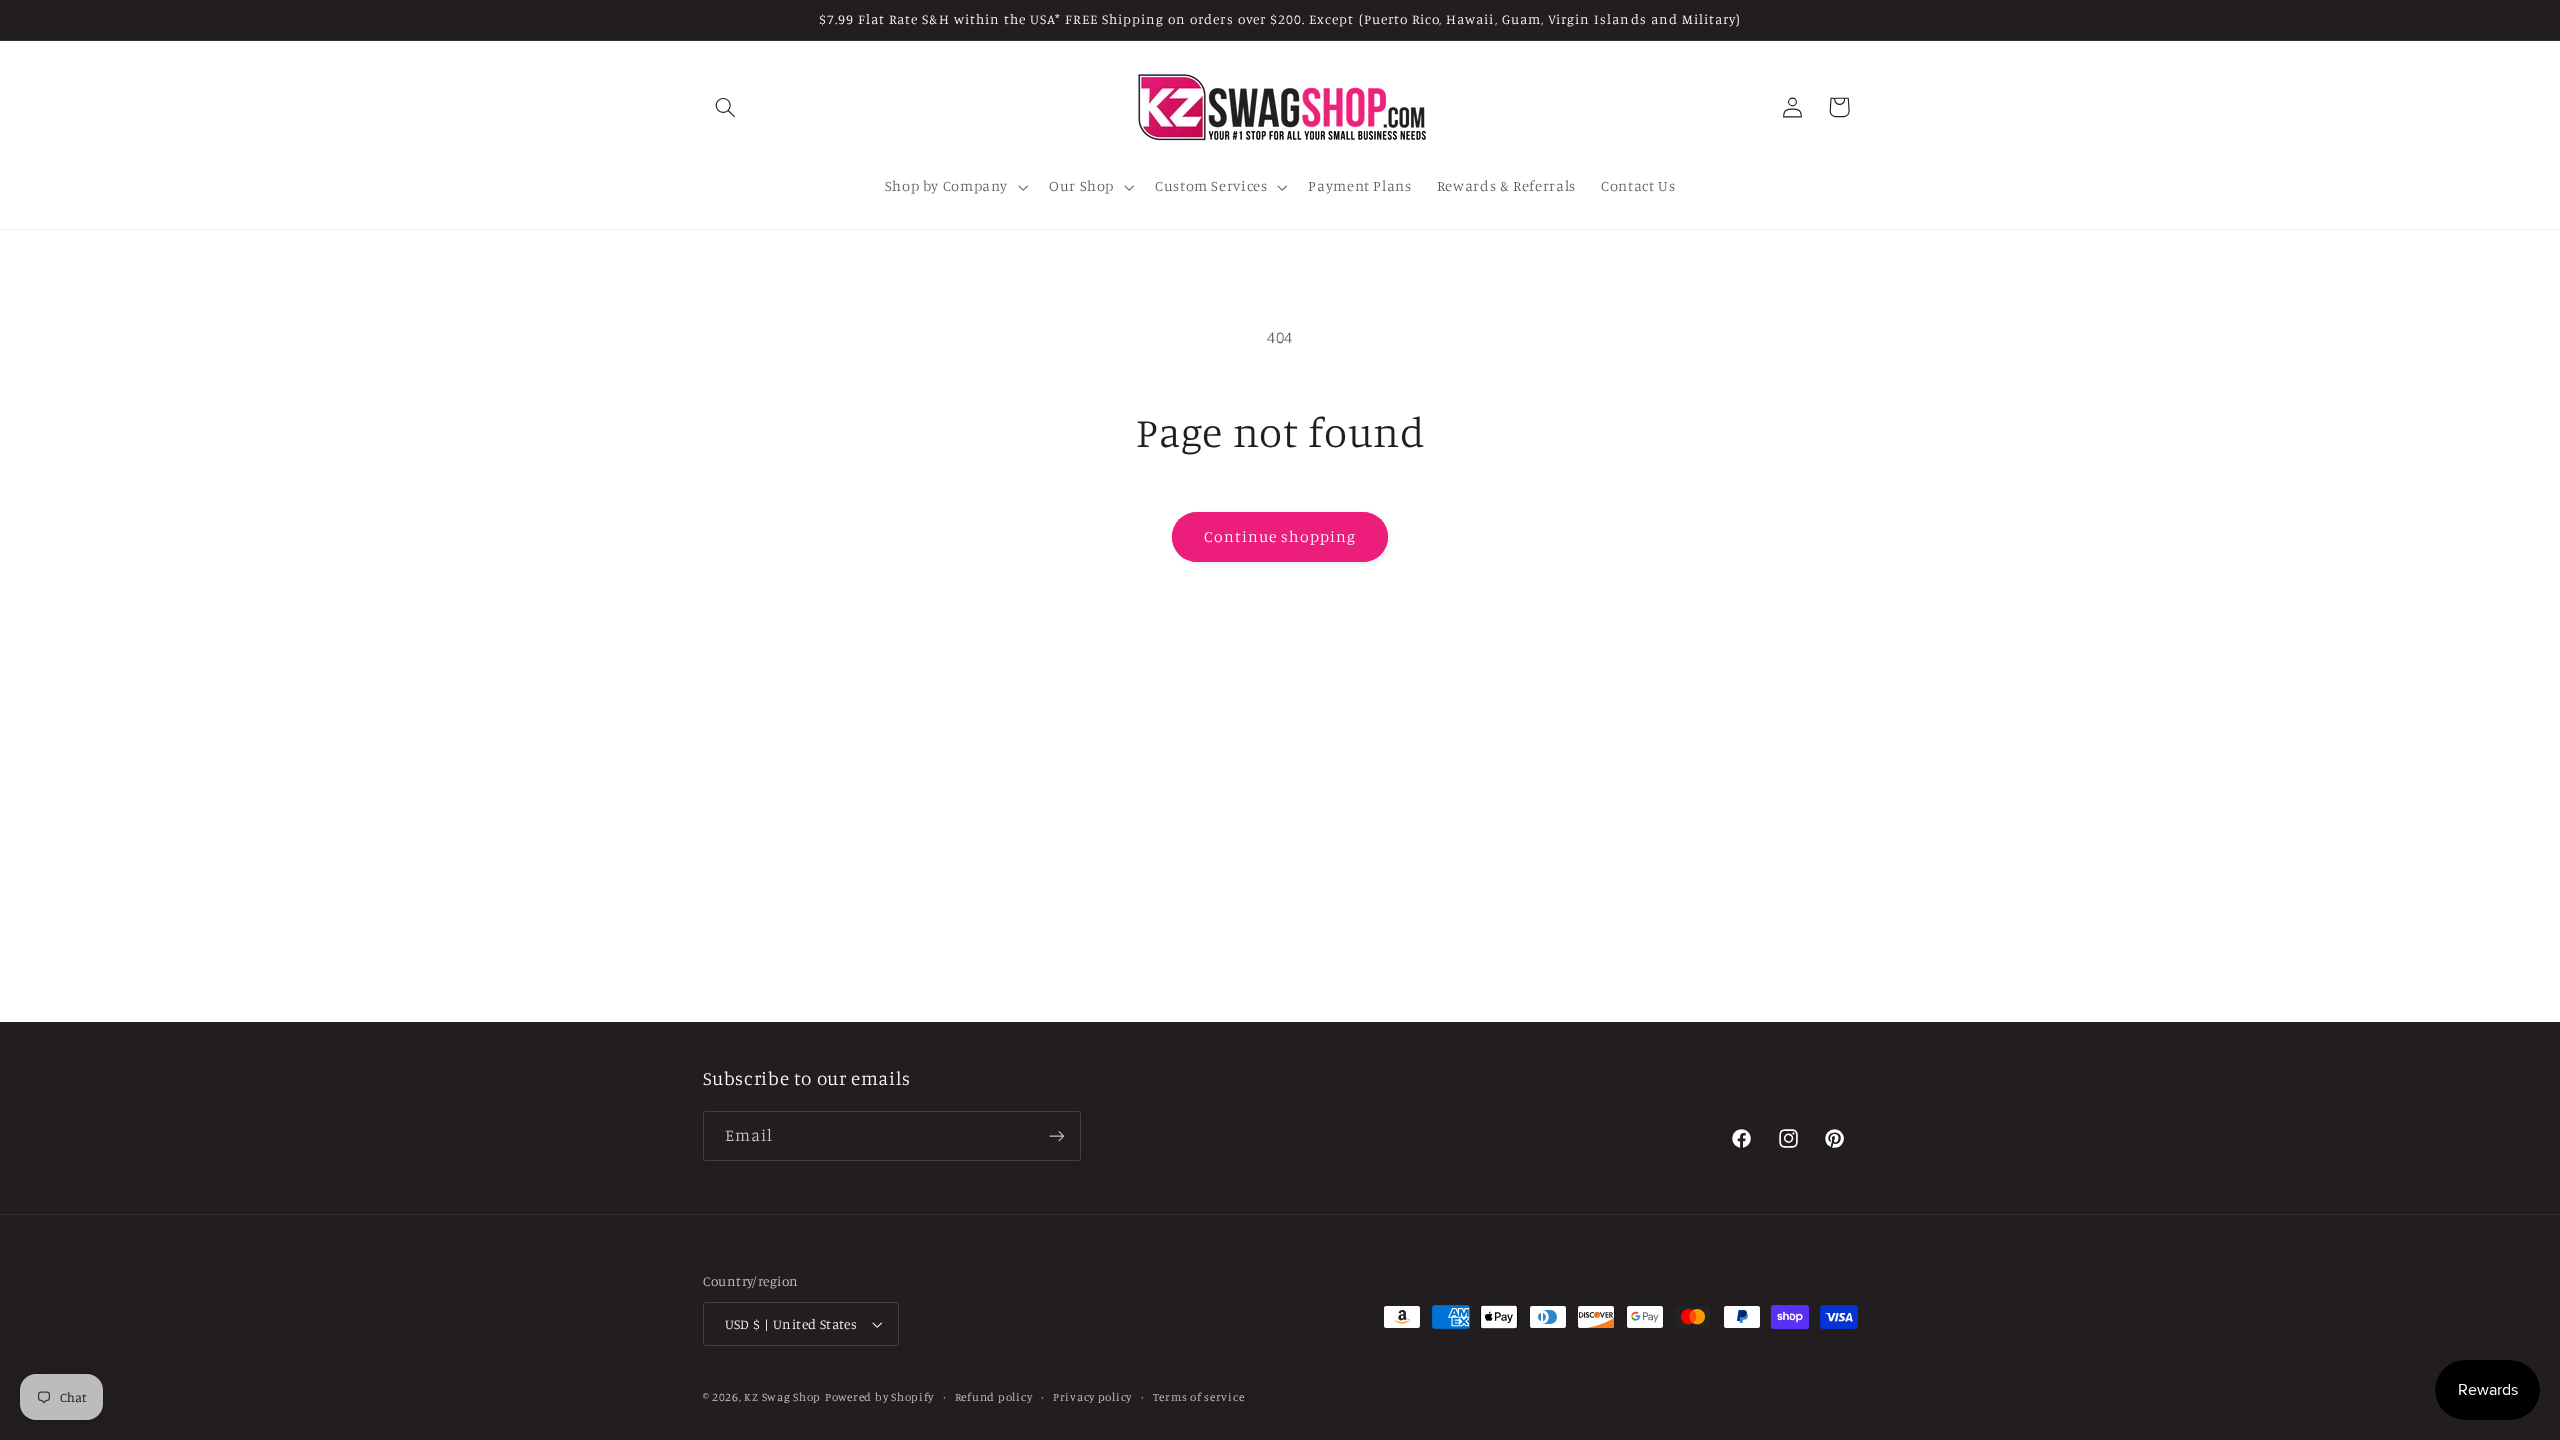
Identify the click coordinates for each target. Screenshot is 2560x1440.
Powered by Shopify (879, 1397)
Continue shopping (1280, 536)
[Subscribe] (1056, 1136)
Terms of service (1199, 1397)
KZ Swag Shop (782, 1397)
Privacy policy (1092, 1397)
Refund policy (994, 1397)
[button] (726, 107)
